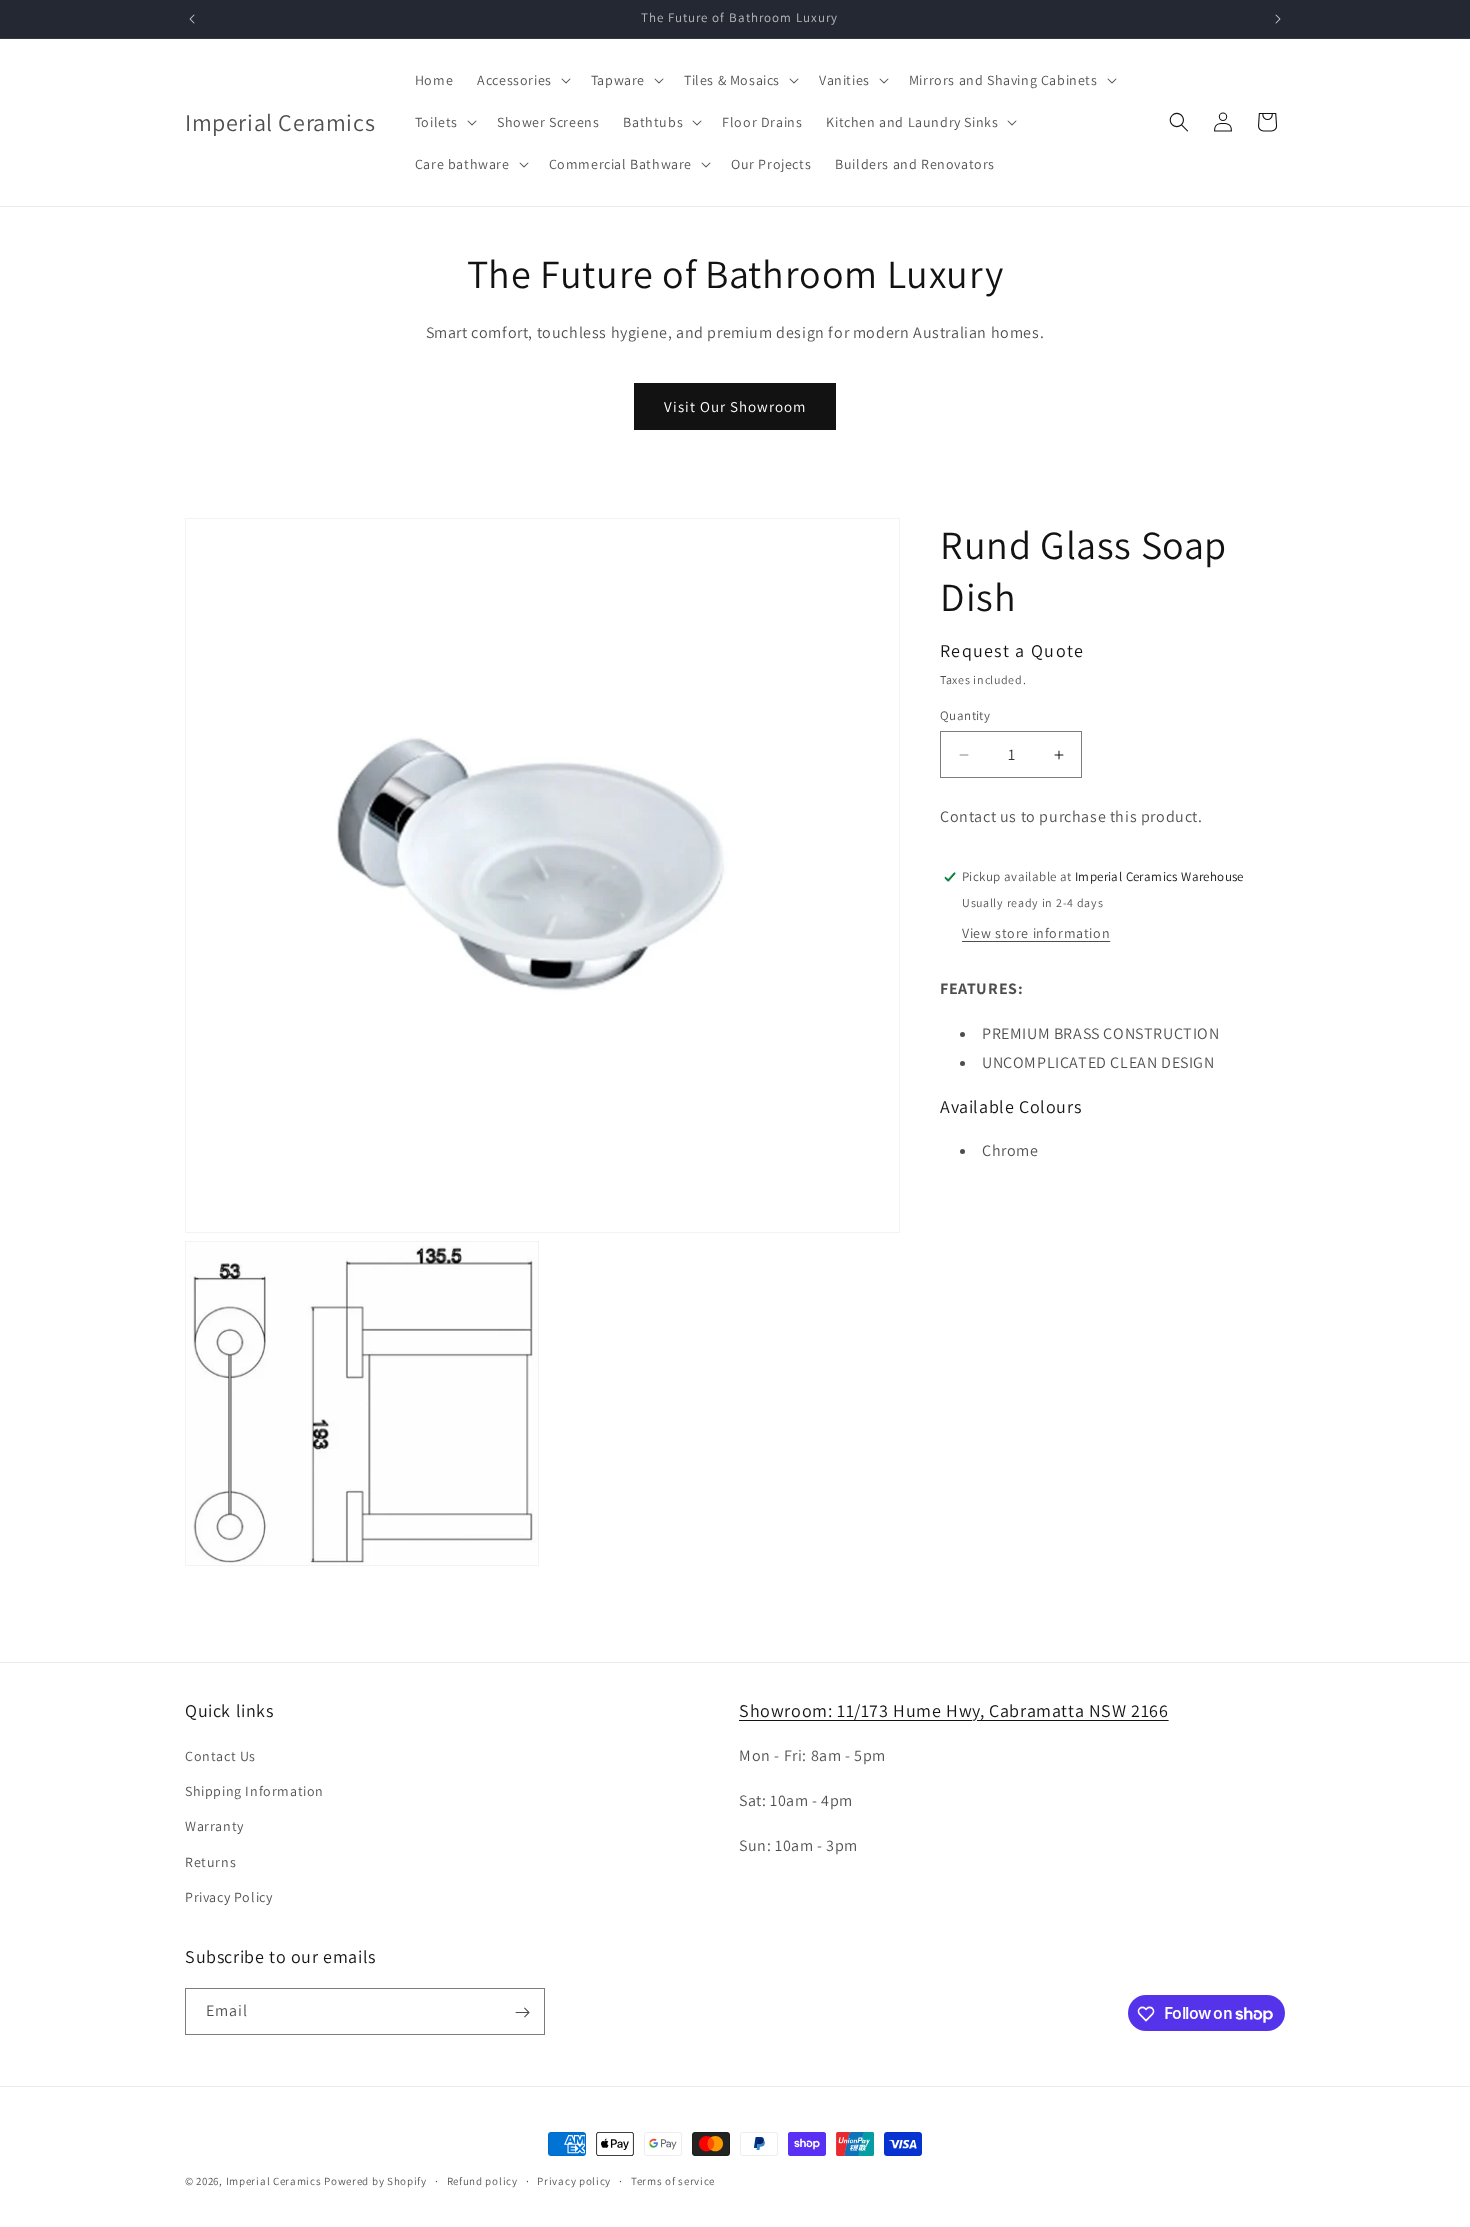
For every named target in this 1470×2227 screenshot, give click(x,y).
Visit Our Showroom (735, 406)
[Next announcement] (1278, 19)
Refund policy (482, 2180)
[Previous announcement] (192, 19)
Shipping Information (254, 1791)
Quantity (965, 715)
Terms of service (673, 2180)
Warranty (214, 1827)
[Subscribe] (522, 2012)
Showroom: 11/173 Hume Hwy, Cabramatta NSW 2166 (954, 1710)
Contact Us (220, 1756)
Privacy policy (574, 2180)
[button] (522, 80)
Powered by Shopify (375, 2181)
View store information (1036, 933)
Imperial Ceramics (274, 2181)
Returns (210, 1862)
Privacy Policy (228, 1897)
